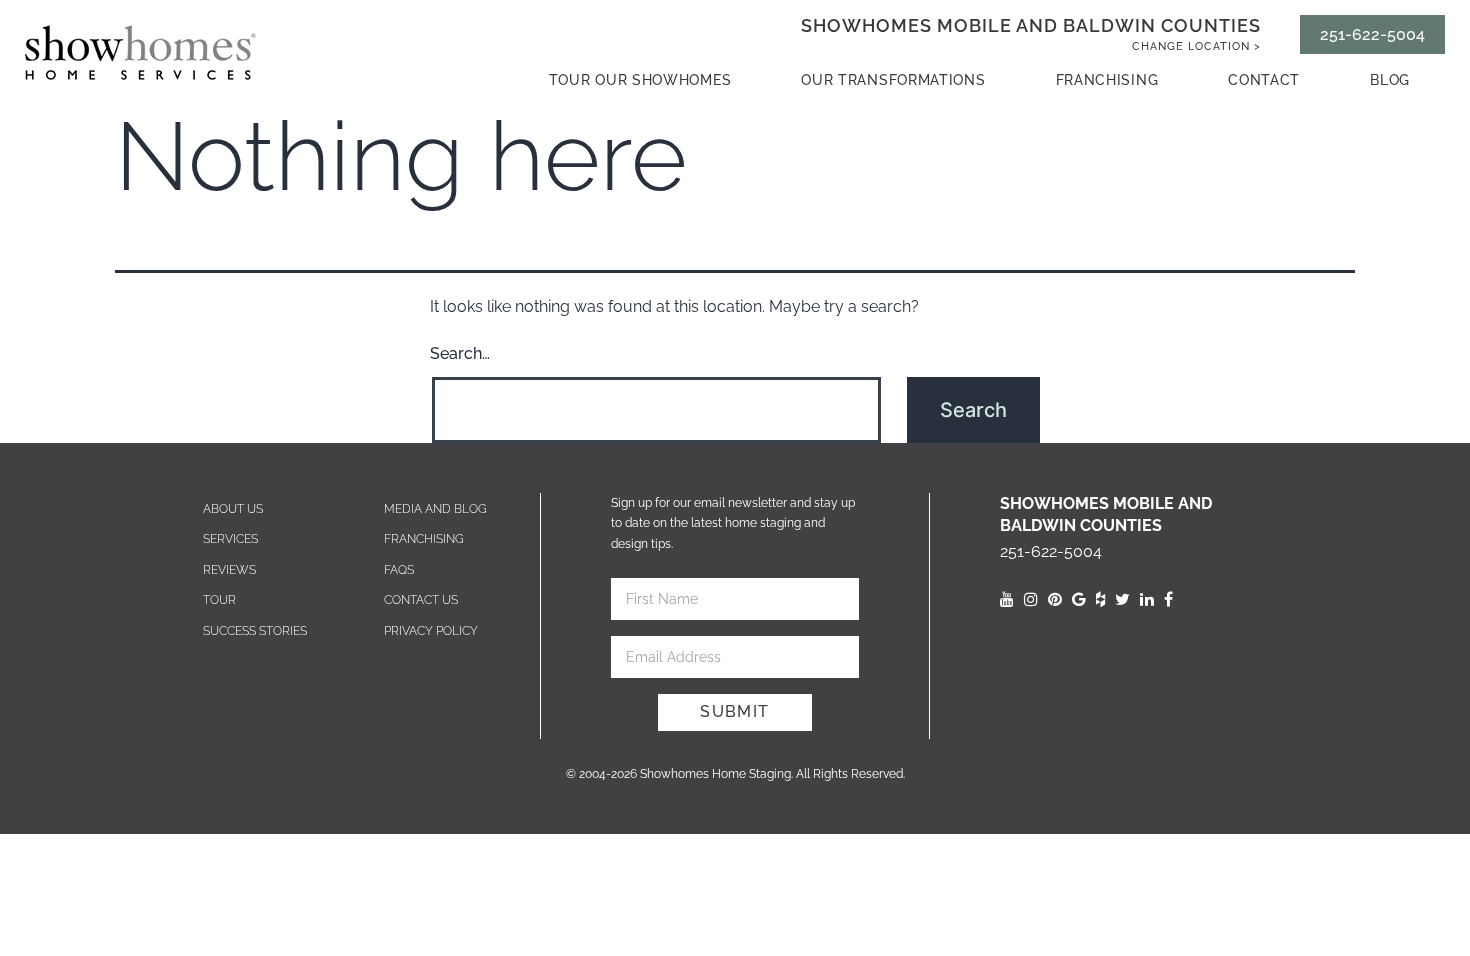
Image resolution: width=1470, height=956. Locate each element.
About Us (233, 509)
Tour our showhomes (640, 80)
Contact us (421, 600)
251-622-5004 (1372, 34)
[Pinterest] (1055, 599)
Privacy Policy (431, 631)
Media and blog (435, 509)
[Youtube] (1007, 599)
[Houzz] (1100, 599)
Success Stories (255, 631)
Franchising (1107, 80)
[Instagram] (1031, 599)
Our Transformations (893, 80)
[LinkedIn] (1147, 599)
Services (230, 539)
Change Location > (1196, 46)
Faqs (399, 570)
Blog (1390, 80)
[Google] (1079, 599)
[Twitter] (1122, 599)
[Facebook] (1168, 599)
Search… (460, 353)
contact (1264, 80)
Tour (219, 600)
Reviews (229, 570)
